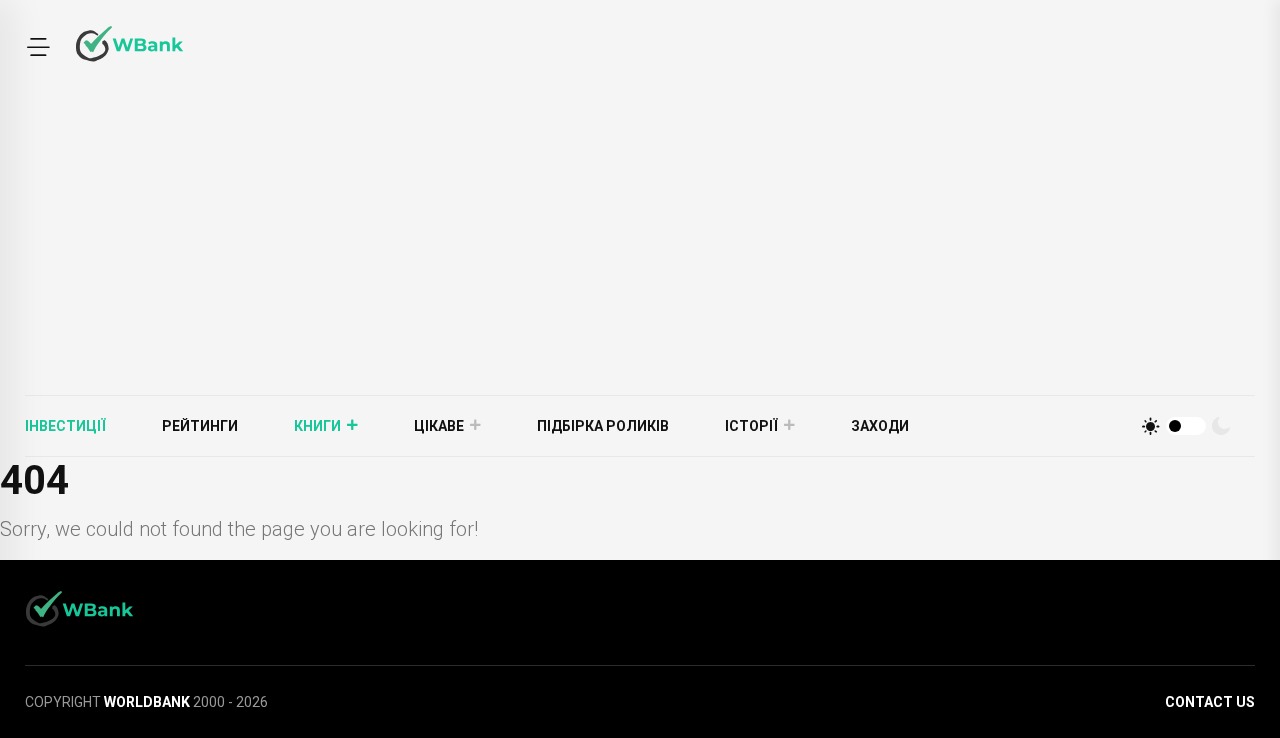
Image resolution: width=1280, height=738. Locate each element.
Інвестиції (65, 426)
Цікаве (439, 426)
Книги (317, 426)
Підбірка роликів (603, 426)
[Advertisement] (640, 245)
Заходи (880, 426)
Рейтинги (200, 426)
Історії (751, 426)
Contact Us (1210, 702)
